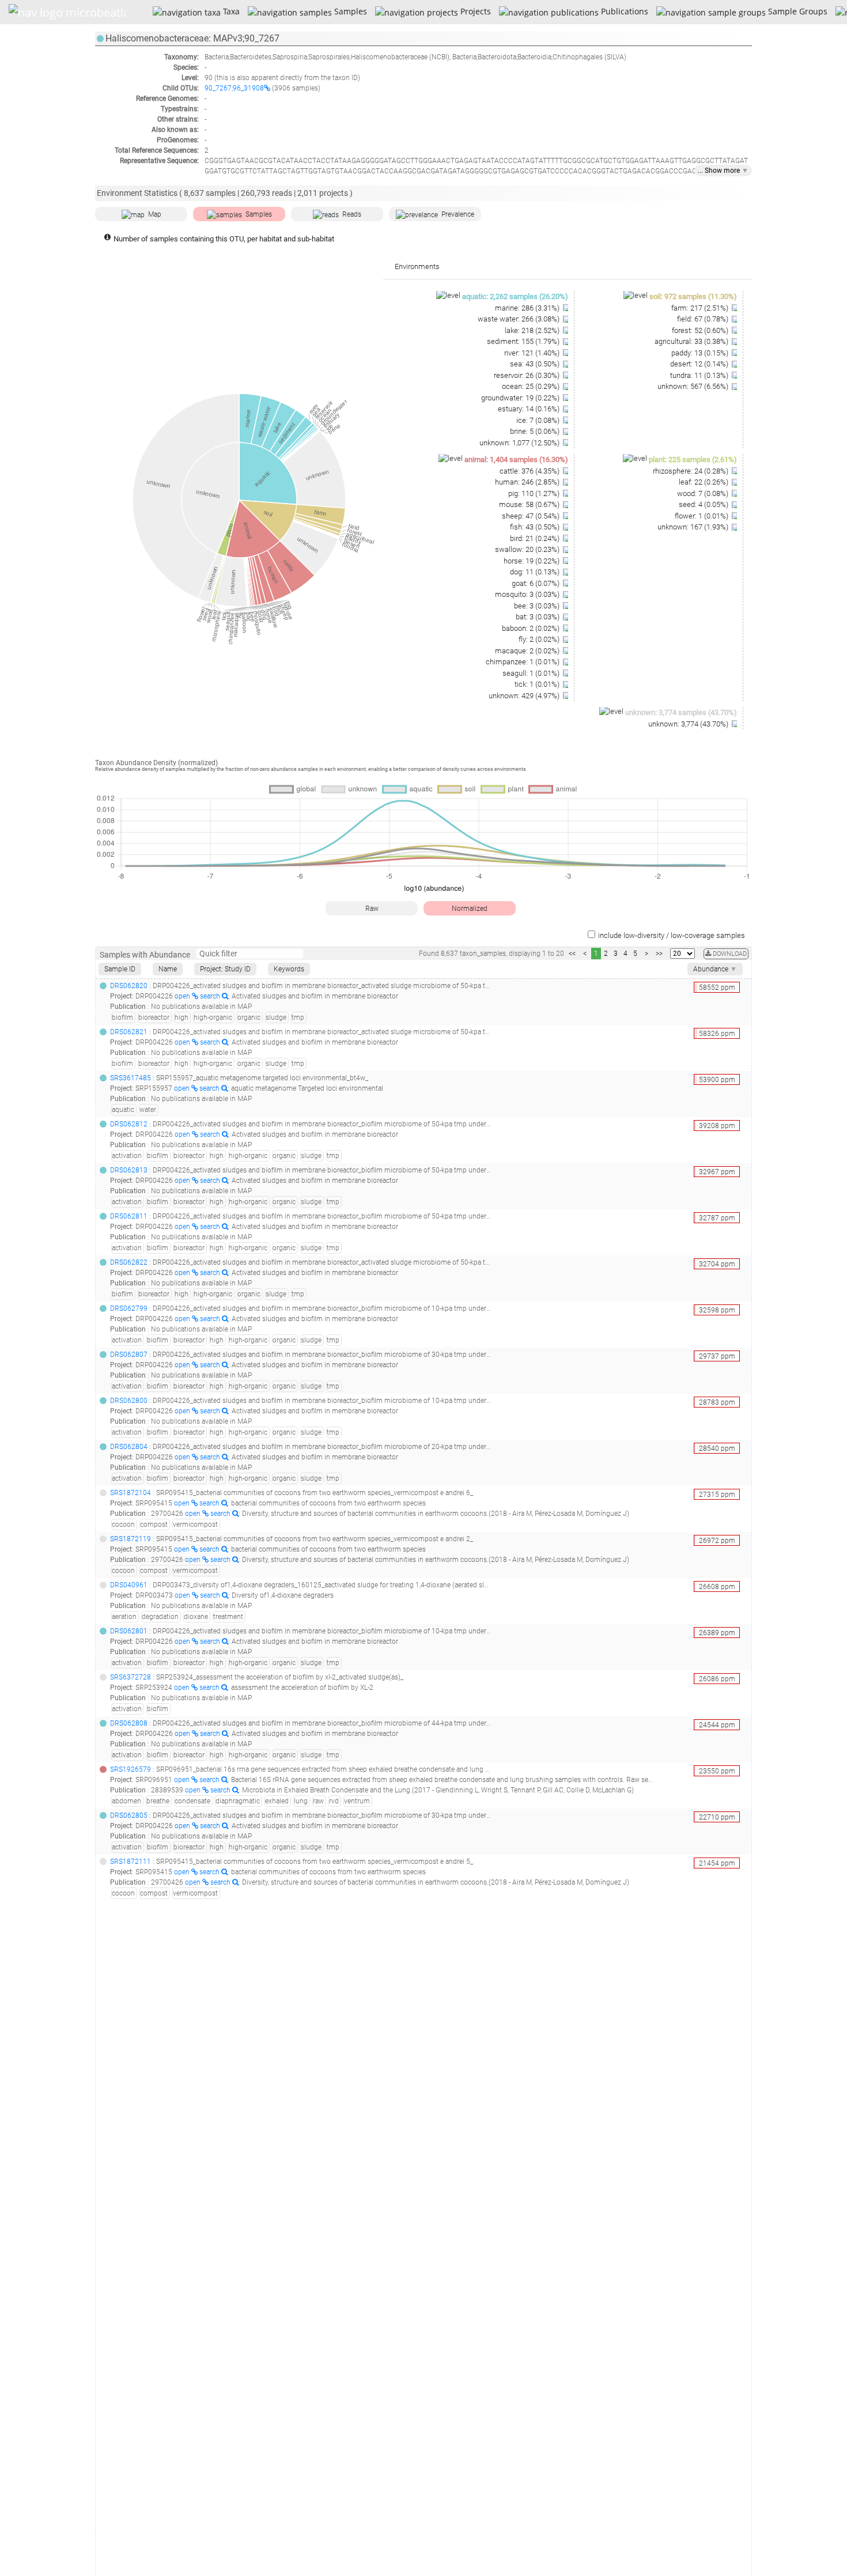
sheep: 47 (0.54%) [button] (532, 516)
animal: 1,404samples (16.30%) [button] (516, 459)
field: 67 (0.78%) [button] (704, 319)
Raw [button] (372, 909)
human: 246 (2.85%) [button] (528, 482)
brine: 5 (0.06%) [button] (536, 431)
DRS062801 (129, 1631)
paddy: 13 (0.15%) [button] (701, 353)
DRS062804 (129, 1447)
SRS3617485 (131, 1078)
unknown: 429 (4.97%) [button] (525, 696)
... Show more (723, 171)
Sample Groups (796, 11)
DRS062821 (129, 1032)
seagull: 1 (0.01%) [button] (532, 673)
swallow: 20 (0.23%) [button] (528, 549)
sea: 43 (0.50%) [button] (536, 364)
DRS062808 (129, 1723)
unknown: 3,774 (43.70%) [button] (689, 724)
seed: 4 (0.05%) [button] (704, 504)
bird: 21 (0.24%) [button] (536, 538)
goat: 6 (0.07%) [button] (536, 583)
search (211, 996)
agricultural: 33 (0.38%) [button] (692, 341)
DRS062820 (129, 986)
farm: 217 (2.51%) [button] (701, 308)
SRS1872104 (131, 1493)
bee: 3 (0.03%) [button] (538, 606)
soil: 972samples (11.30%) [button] (693, 296)
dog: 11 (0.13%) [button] (536, 572)
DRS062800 (129, 1401)
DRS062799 (129, 1308)
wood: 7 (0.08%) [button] (704, 493)
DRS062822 (129, 1262)
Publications (623, 11)
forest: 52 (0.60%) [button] (701, 330)
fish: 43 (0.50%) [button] (536, 527)
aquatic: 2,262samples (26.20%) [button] (515, 296)
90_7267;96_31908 (234, 88)
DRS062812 (129, 1124)
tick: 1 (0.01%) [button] (538, 684)
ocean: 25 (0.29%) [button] (532, 386)
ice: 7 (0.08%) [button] (539, 420)
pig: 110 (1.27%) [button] (535, 493)
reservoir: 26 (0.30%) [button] (528, 375)
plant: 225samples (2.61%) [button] (693, 459)
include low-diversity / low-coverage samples (672, 935)
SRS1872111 (131, 1862)
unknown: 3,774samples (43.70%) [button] (681, 712)
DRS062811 (129, 1216)
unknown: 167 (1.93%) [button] (694, 527)
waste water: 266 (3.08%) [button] (519, 319)
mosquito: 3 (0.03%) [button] (528, 594)
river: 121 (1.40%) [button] (533, 353)
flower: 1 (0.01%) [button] (702, 516)
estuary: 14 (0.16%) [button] (530, 409)
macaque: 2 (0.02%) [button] (528, 651)
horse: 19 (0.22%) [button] (532, 561)
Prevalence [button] (458, 214)
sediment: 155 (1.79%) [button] (524, 341)
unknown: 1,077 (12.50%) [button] (520, 443)
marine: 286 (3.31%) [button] (528, 308)
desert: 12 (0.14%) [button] (700, 364)
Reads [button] (352, 214)
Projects (474, 11)
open (183, 996)
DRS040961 (129, 1585)
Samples (349, 11)
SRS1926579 (131, 1769)
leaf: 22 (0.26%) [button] (704, 482)
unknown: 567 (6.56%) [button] (694, 386)
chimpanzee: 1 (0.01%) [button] (523, 662)
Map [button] (155, 214)
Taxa (230, 11)
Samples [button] (259, 214)
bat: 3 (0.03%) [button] (538, 617)
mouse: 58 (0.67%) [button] (530, 504)
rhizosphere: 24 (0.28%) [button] (691, 471)
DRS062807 (129, 1355)
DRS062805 (129, 1815)
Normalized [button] (470, 909)
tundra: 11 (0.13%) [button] (700, 375)
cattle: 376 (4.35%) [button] (530, 471)
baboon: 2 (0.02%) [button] (532, 628)
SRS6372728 (131, 1677)
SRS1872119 (131, 1539)
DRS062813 (129, 1170)
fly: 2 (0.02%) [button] (540, 639)
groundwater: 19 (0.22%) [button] (521, 398)
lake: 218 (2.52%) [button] (533, 330)
